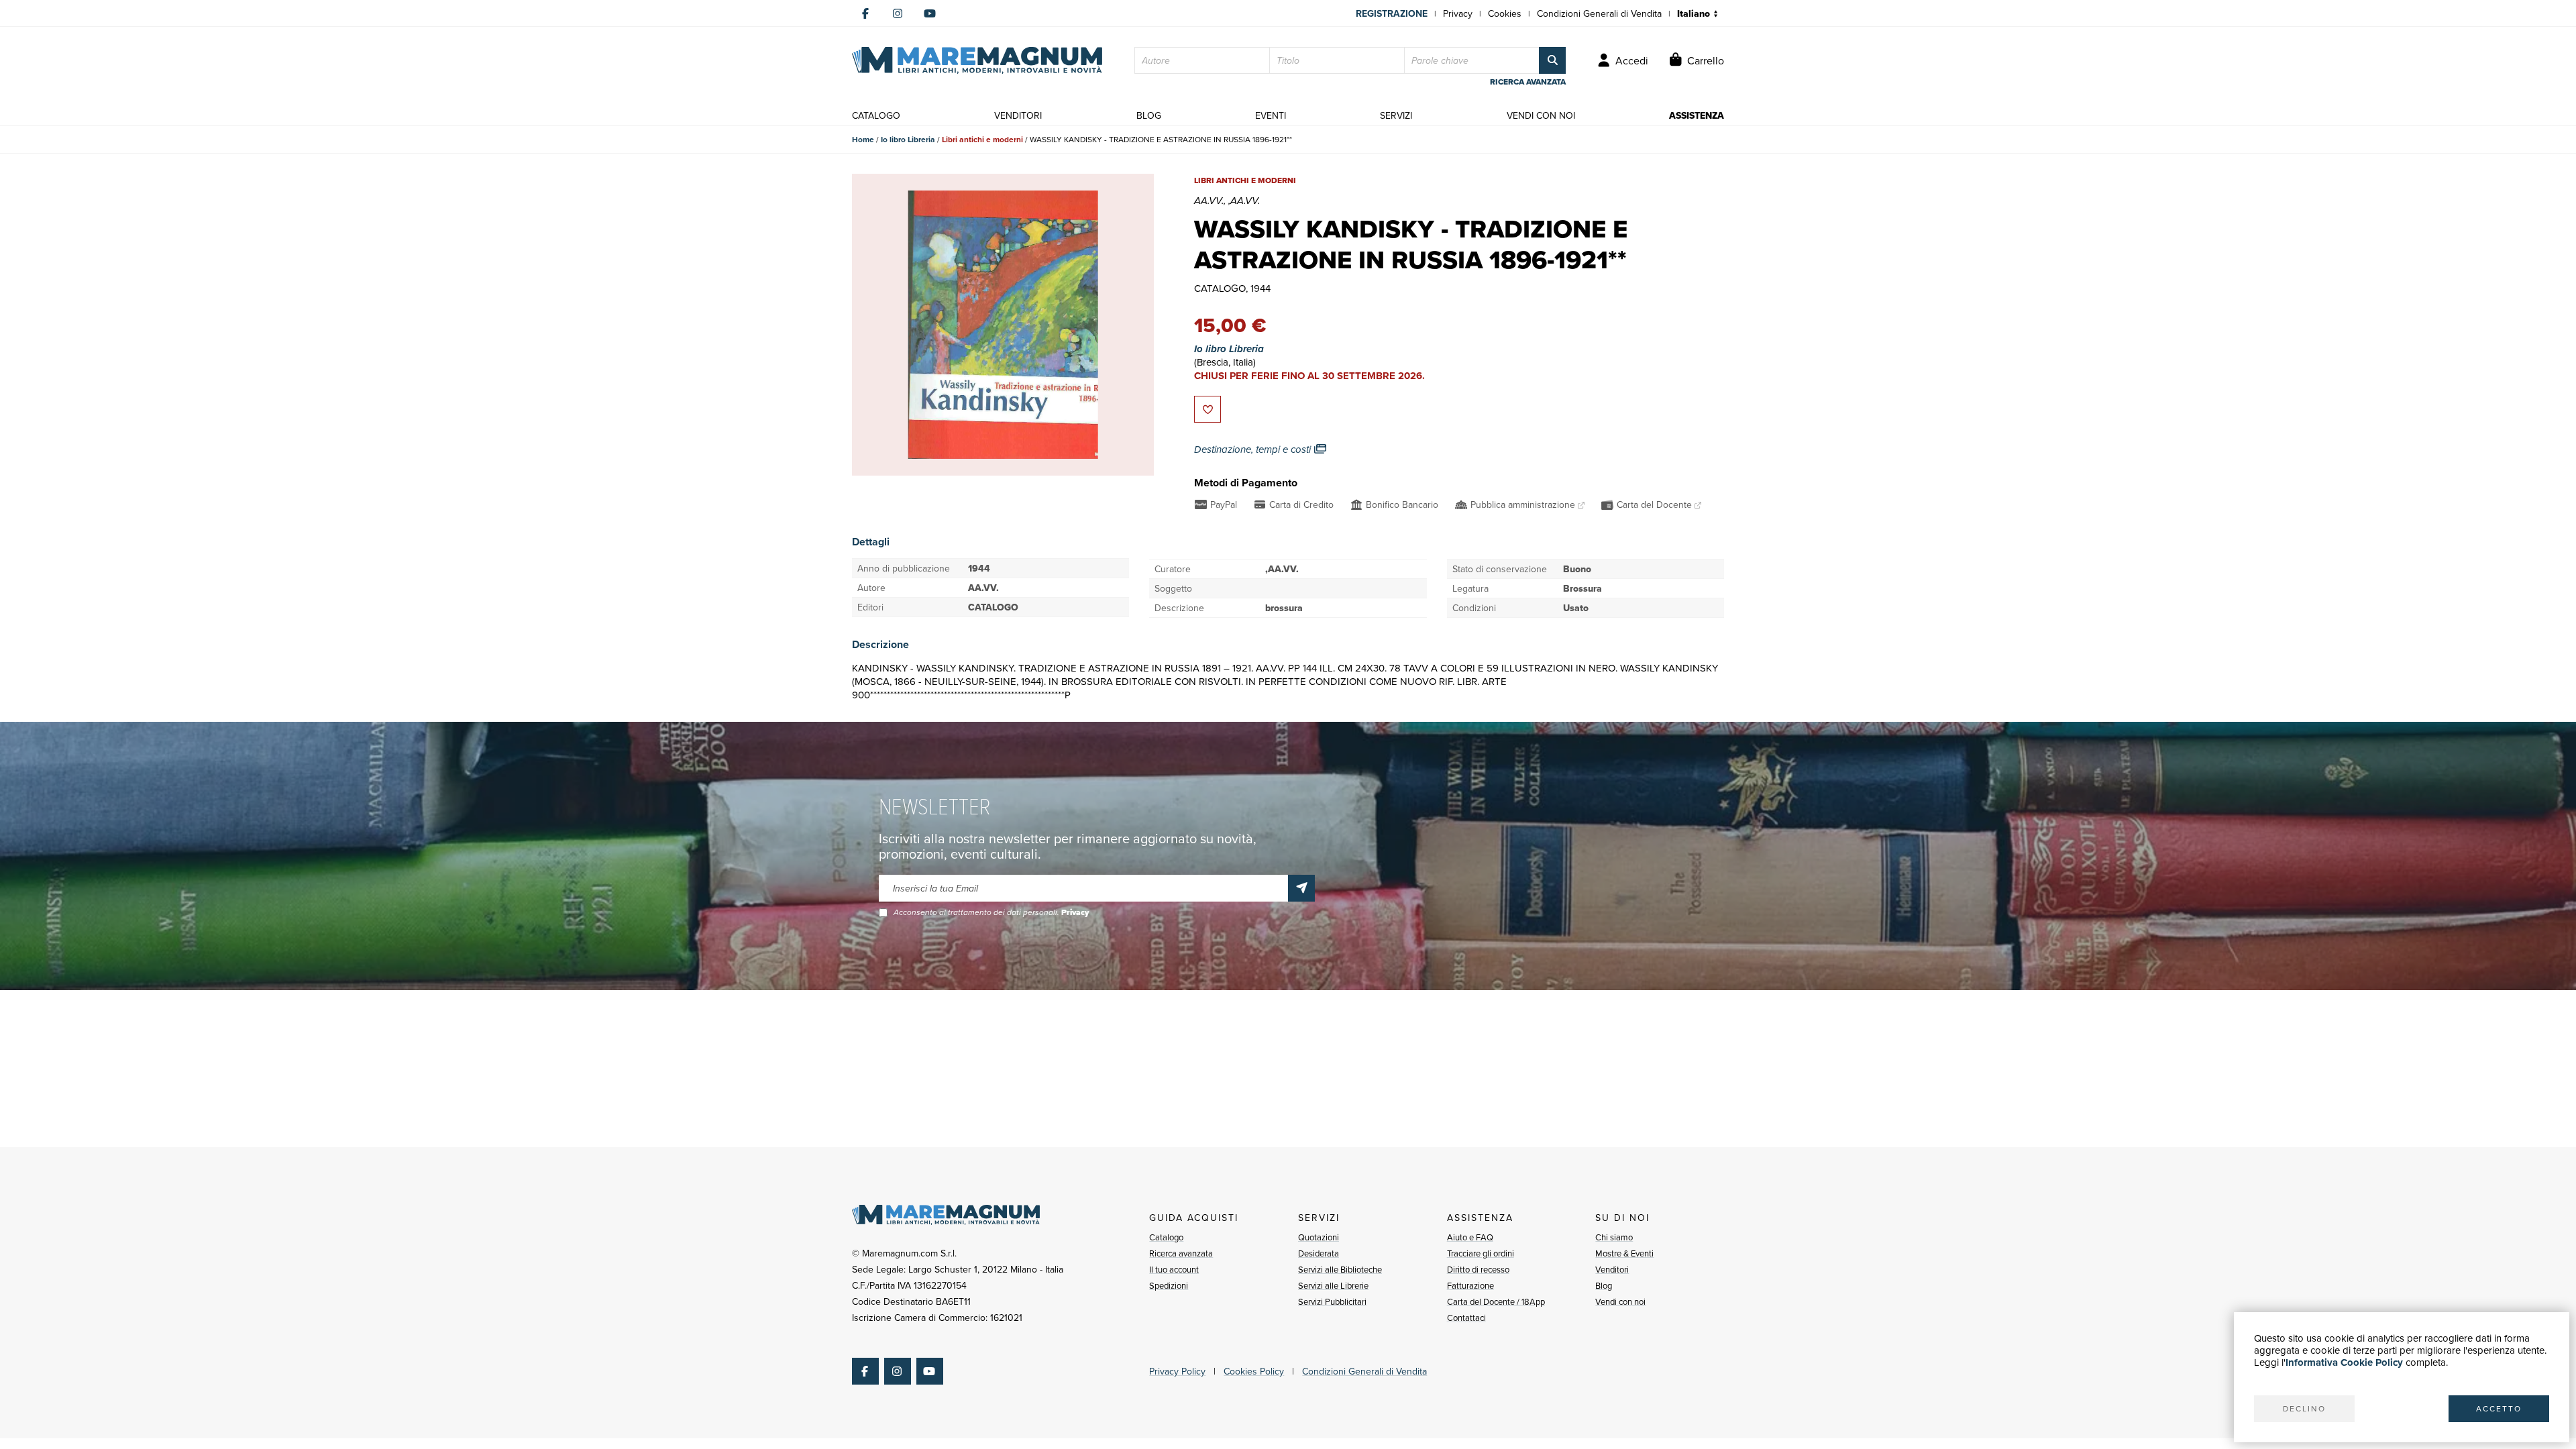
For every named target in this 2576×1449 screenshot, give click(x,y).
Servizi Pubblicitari (1332, 1301)
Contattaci (1466, 1318)
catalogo (876, 115)
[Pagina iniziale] (977, 60)
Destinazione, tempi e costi (1254, 449)
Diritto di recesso (1478, 1269)
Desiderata (1319, 1253)
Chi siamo (1614, 1237)
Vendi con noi (1620, 1301)
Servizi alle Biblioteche (1340, 1269)
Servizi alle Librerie (1333, 1285)
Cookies (1505, 13)
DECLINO (2304, 1408)
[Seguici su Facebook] (865, 13)
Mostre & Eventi (1624, 1253)
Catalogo (1166, 1237)
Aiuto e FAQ (1470, 1237)
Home (863, 139)
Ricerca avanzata (1181, 1253)
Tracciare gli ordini (1481, 1253)
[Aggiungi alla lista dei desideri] (1207, 409)
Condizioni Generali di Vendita (1599, 13)
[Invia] (1301, 888)
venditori (1018, 115)
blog (1149, 115)
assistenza (1697, 115)
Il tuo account (1174, 1269)
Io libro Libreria (908, 139)
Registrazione (1392, 13)
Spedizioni (1169, 1285)
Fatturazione (1470, 1285)
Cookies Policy (1254, 1371)
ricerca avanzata (1528, 82)
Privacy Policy (1177, 1371)
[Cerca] (1552, 60)
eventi (1271, 115)
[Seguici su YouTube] (930, 13)
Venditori (1612, 1269)
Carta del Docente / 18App (1496, 1301)
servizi (1396, 115)
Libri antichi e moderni (982, 139)
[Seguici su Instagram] (898, 13)
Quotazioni (1319, 1237)
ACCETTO (2499, 1408)
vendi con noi (1541, 115)
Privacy (1458, 13)
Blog (1604, 1285)
